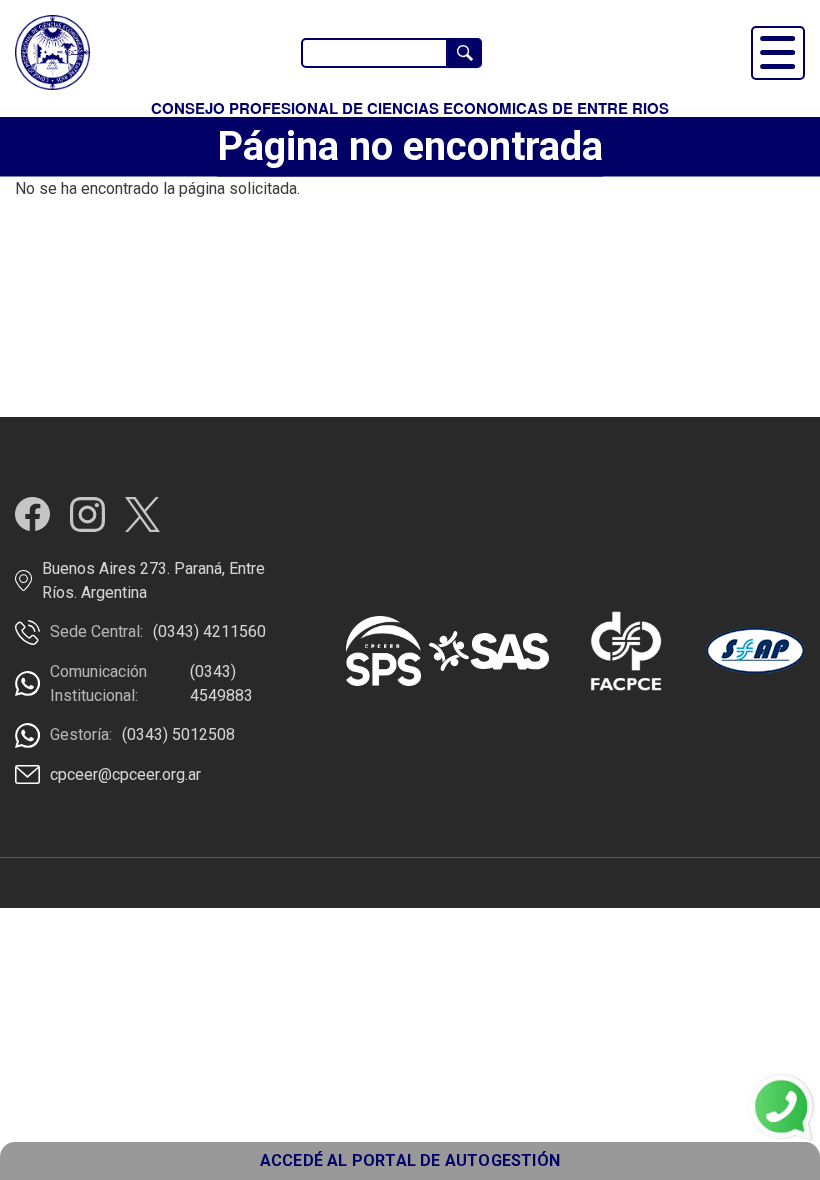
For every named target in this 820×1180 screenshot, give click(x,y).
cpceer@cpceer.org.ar (125, 774)
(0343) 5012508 (178, 734)
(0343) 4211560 (209, 631)
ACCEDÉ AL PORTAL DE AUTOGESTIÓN (410, 1160)
